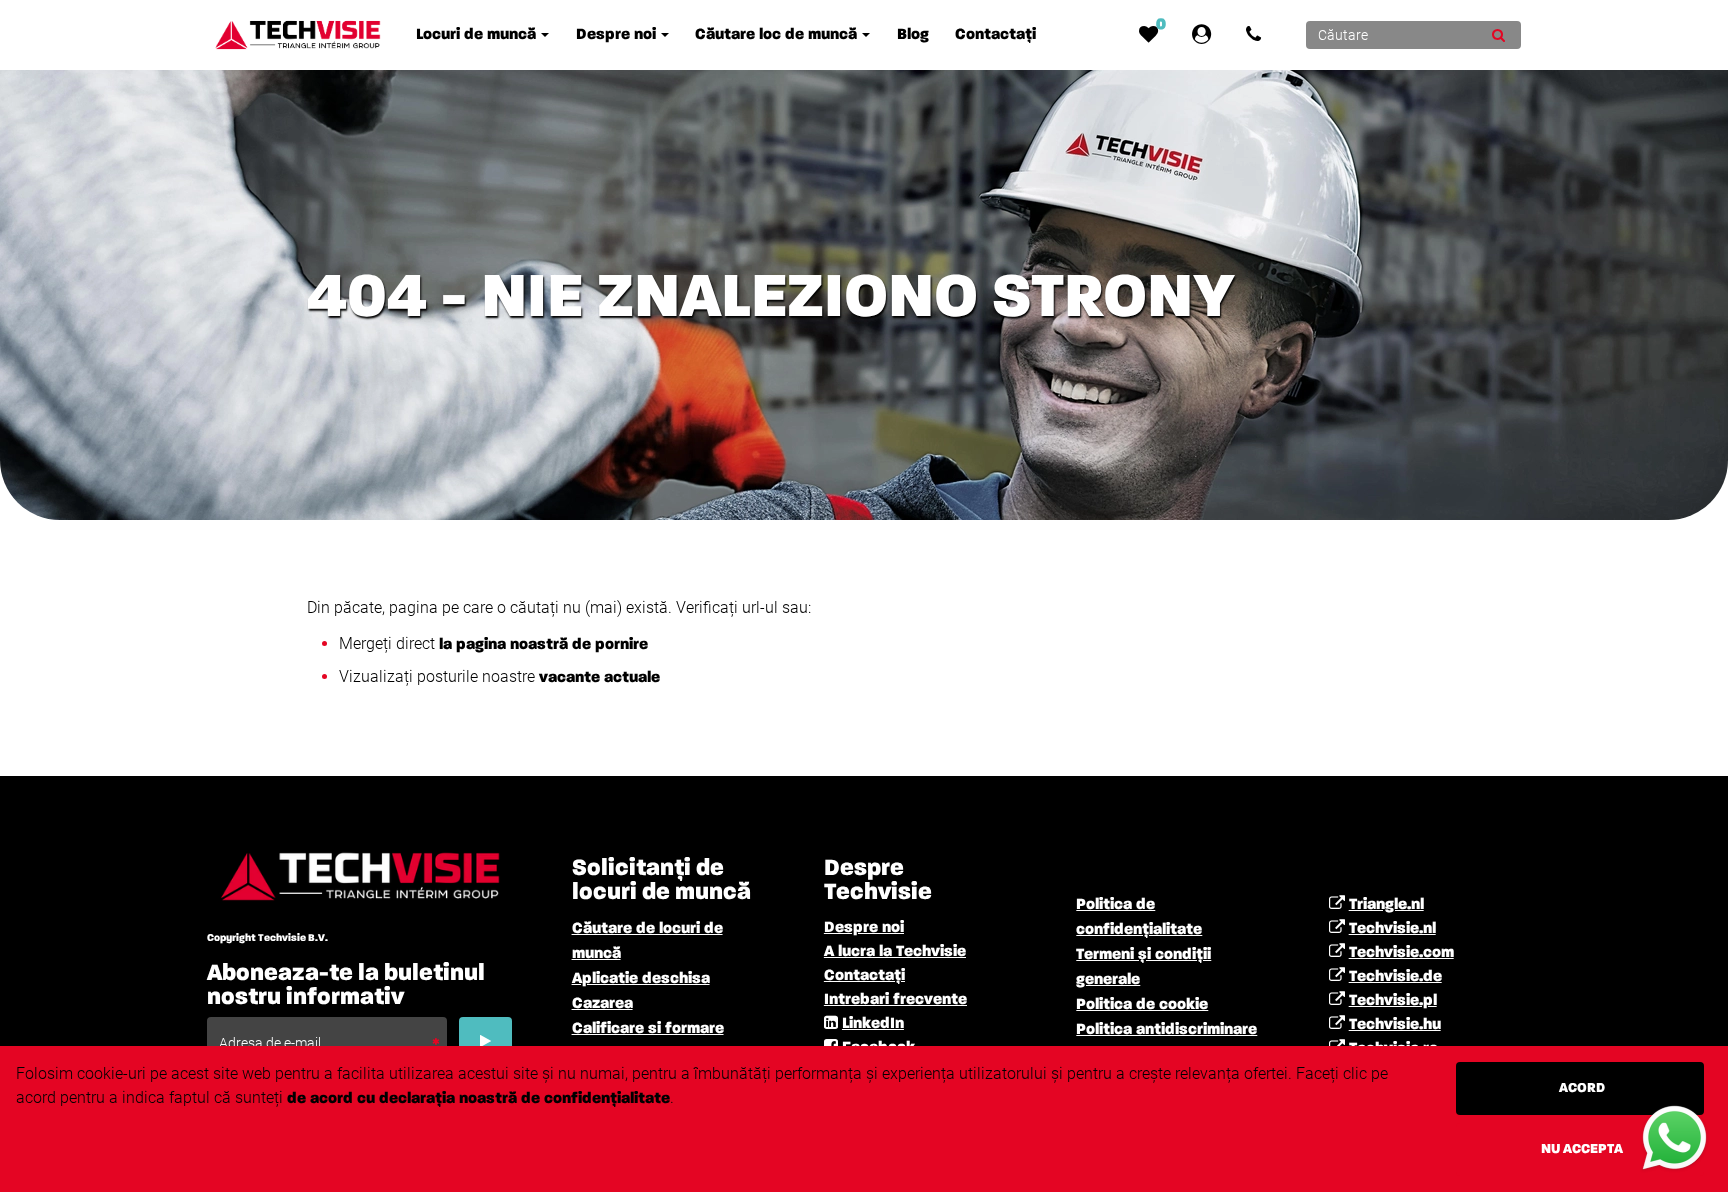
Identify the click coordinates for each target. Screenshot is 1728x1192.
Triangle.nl (1386, 905)
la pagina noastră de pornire (543, 645)
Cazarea (602, 1004)
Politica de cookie (1142, 1005)
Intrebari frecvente (895, 1000)
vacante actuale (597, 678)
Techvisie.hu (1395, 1025)
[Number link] (1257, 35)
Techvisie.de (1395, 977)
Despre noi (864, 928)
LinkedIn (873, 1024)
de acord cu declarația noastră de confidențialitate (478, 1099)
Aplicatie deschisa (641, 979)
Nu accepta (1582, 1149)
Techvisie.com (1401, 953)
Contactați (864, 976)
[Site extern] (1205, 35)
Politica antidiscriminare (1166, 1030)
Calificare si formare (648, 1029)
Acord (1582, 1088)
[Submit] (1498, 35)
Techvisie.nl (1392, 929)
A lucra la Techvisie (895, 952)
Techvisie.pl (1393, 1001)
